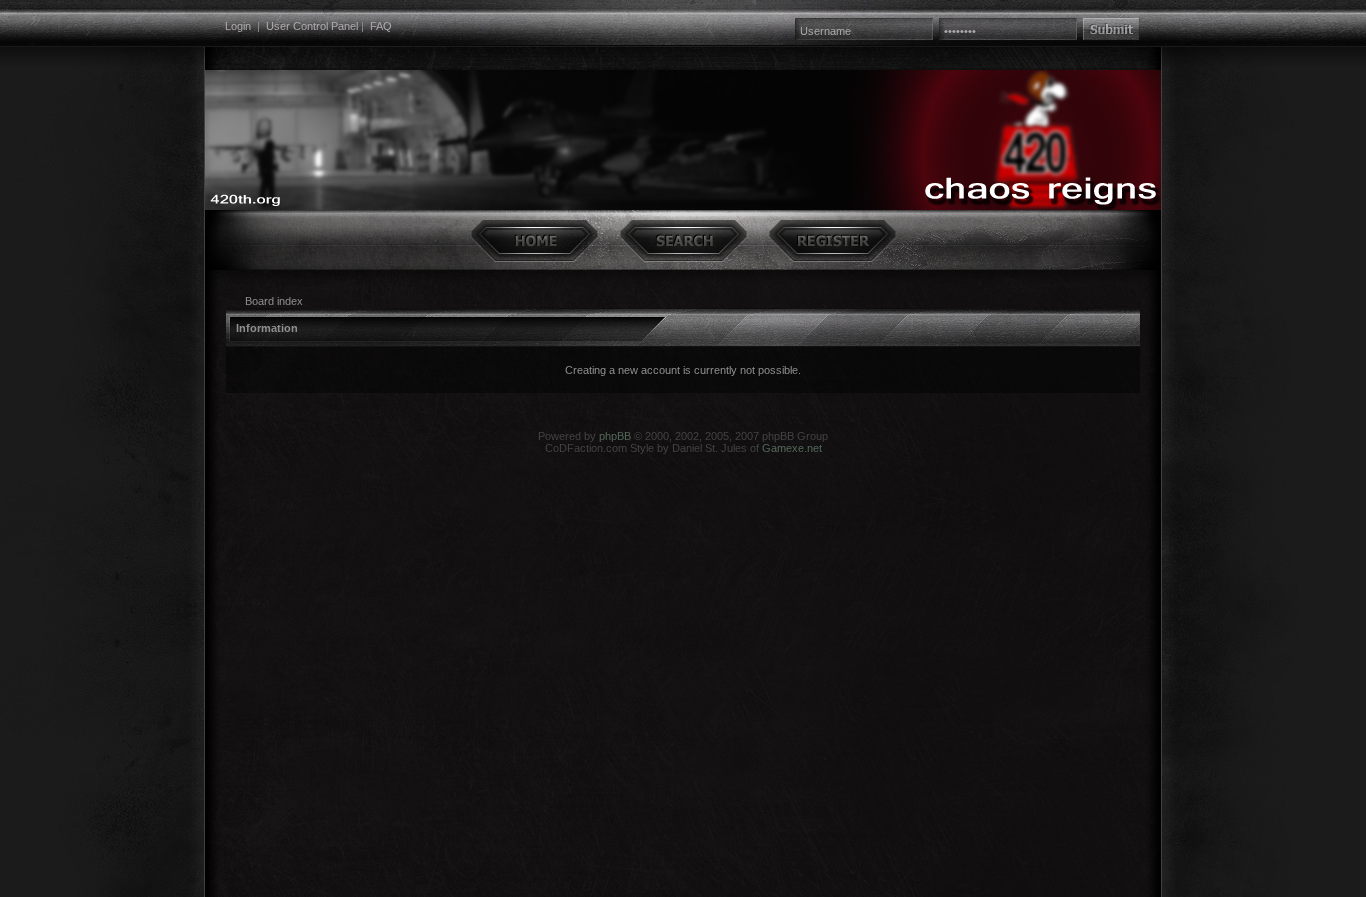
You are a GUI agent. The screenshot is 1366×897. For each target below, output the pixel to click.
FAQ (381, 26)
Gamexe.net (792, 448)
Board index (274, 301)
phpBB (615, 436)
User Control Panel (312, 26)
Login (238, 26)
